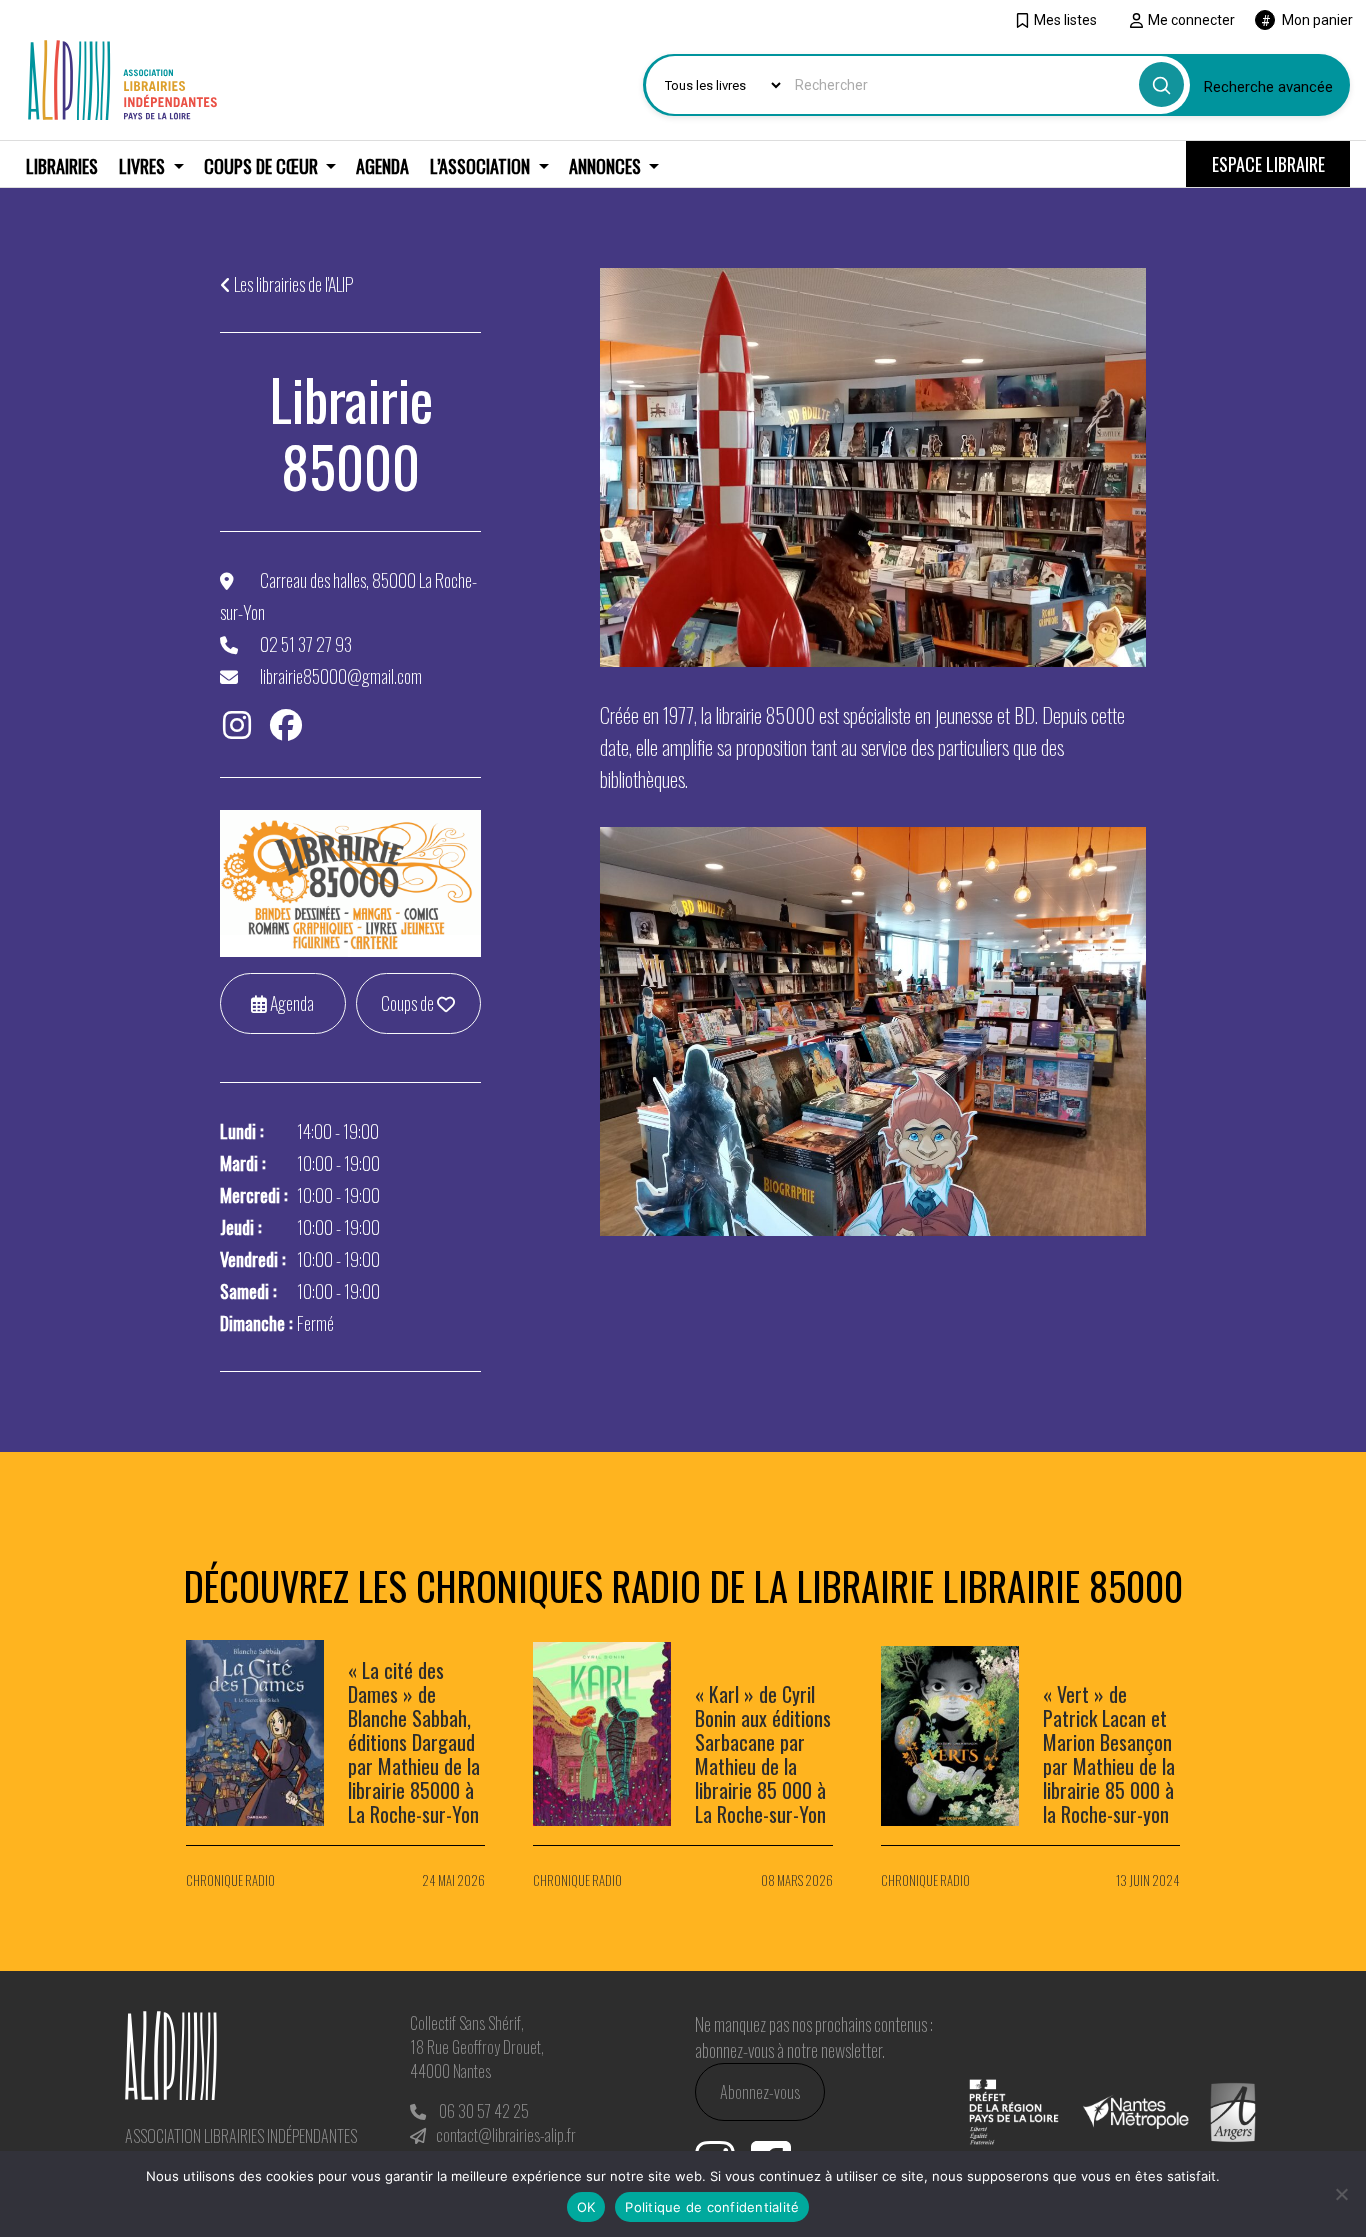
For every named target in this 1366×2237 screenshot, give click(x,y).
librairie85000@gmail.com (341, 676)
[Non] (1341, 2194)
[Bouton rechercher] (1161, 84)
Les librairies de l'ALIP (294, 284)
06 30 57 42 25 (484, 2111)
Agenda (382, 166)
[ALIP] (122, 77)
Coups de (409, 1003)
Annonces (607, 166)
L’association (482, 166)
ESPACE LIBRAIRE (1268, 164)
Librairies (62, 166)
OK (586, 2207)
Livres (144, 166)
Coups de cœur (263, 166)
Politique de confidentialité (712, 2207)
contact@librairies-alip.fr (506, 2135)
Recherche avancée (1268, 87)
